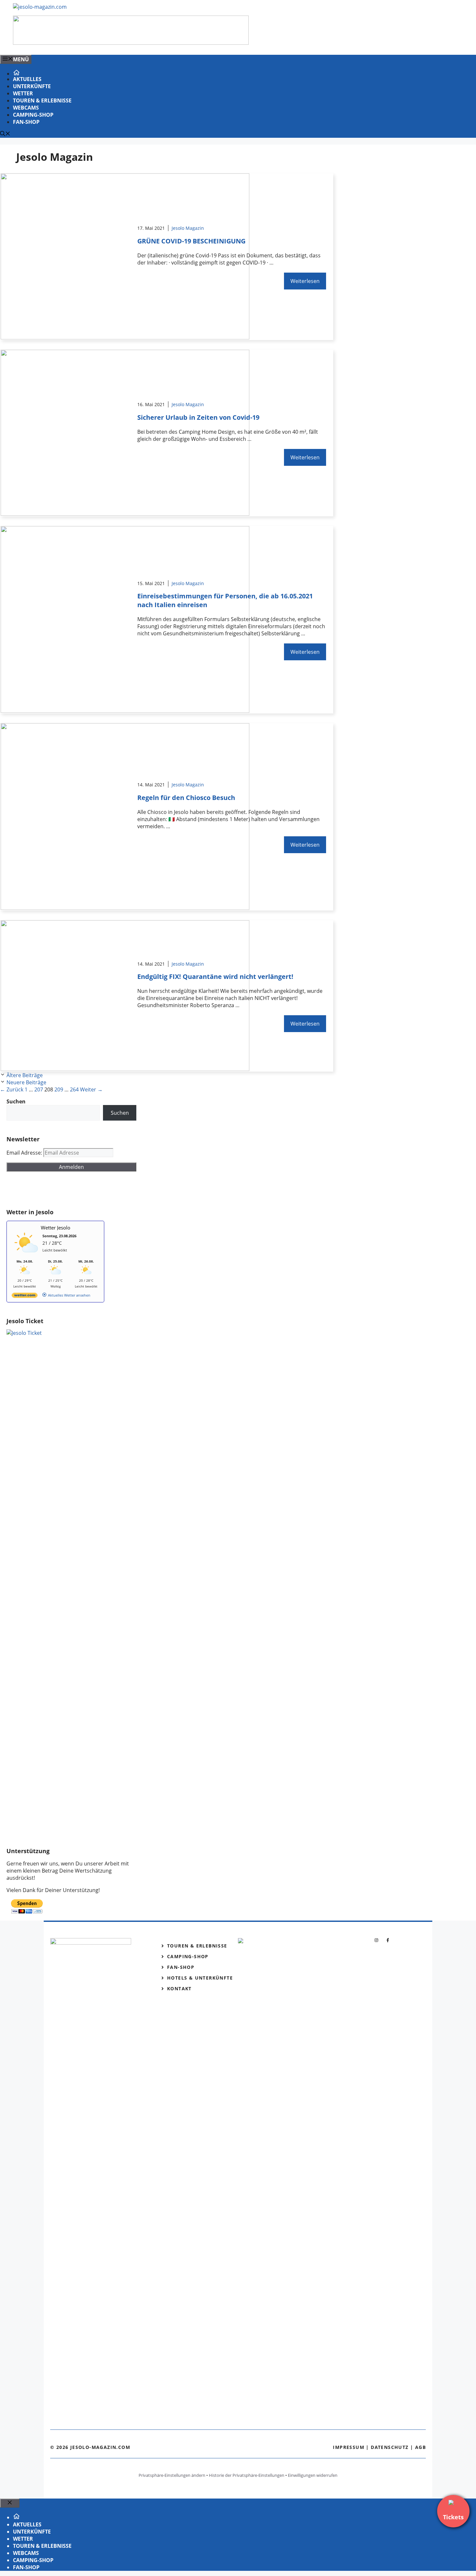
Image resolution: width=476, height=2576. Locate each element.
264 (74, 1089)
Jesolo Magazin (188, 228)
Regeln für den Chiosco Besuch (186, 798)
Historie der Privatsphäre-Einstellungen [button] (247, 2475)
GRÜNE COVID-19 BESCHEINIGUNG (191, 241)
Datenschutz (390, 2447)
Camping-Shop (33, 115)
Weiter (91, 1089)
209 (59, 1089)
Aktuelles (27, 79)
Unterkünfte (32, 86)
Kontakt (179, 1988)
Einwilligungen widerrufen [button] (313, 2475)
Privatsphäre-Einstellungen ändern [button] (172, 2475)
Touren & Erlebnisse (42, 100)
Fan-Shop (26, 122)
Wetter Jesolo (56, 1228)
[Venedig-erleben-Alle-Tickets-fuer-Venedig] (131, 43)
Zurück (12, 1089)
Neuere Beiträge (26, 1082)
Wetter (23, 93)
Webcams (26, 108)
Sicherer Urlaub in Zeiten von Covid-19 (198, 417)
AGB (420, 2447)
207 (39, 1089)
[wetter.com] (25, 1296)
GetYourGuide (54, 1190)
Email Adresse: (25, 1153)
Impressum (349, 2447)
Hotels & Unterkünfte (200, 1978)
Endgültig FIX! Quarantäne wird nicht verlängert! (215, 976)
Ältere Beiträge (25, 1075)
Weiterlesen (305, 281)
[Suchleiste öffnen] (5, 134)
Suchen (120, 1113)
